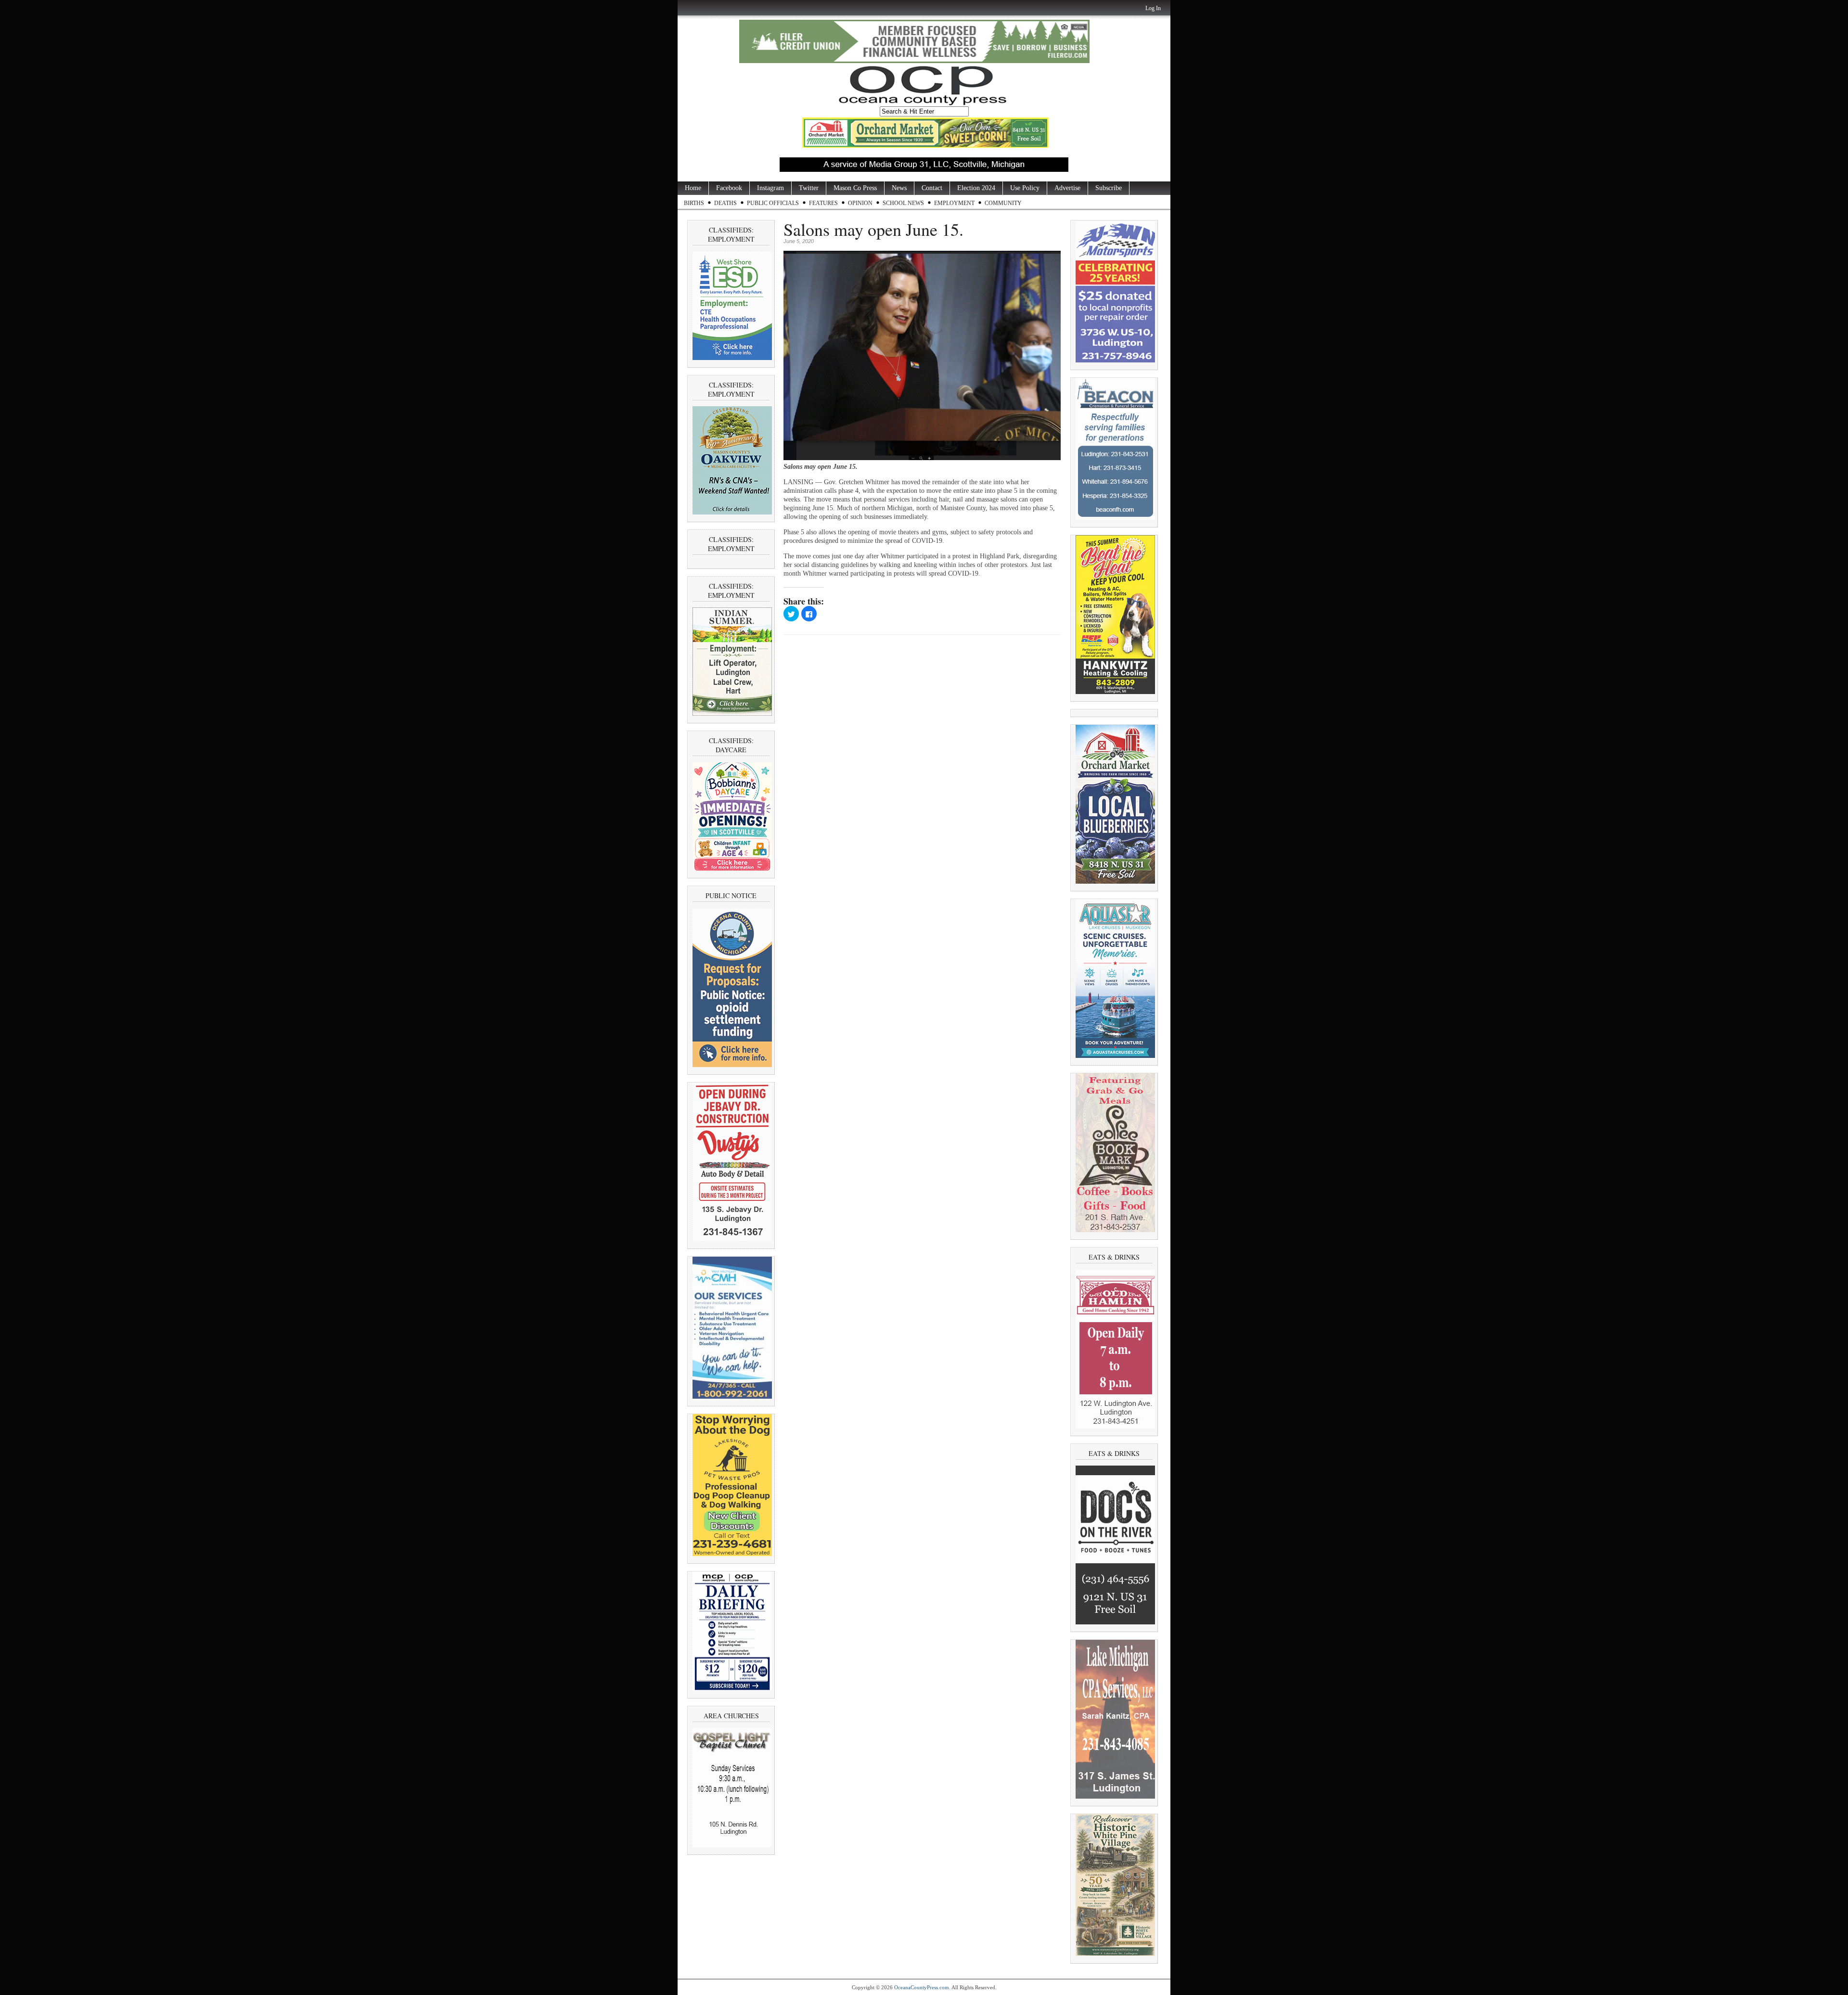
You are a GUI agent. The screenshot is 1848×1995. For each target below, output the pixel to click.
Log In (1153, 8)
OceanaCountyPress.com (922, 1987)
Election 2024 (976, 188)
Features (823, 203)
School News (903, 203)
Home (693, 188)
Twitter (809, 188)
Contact (932, 188)
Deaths (725, 203)
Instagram (770, 188)
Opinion (860, 203)
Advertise (1067, 188)
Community (1003, 203)
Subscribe (1109, 188)
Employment (954, 203)
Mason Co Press (855, 188)
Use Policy (1025, 188)
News (899, 188)
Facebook (729, 188)
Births (694, 203)
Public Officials (773, 203)
